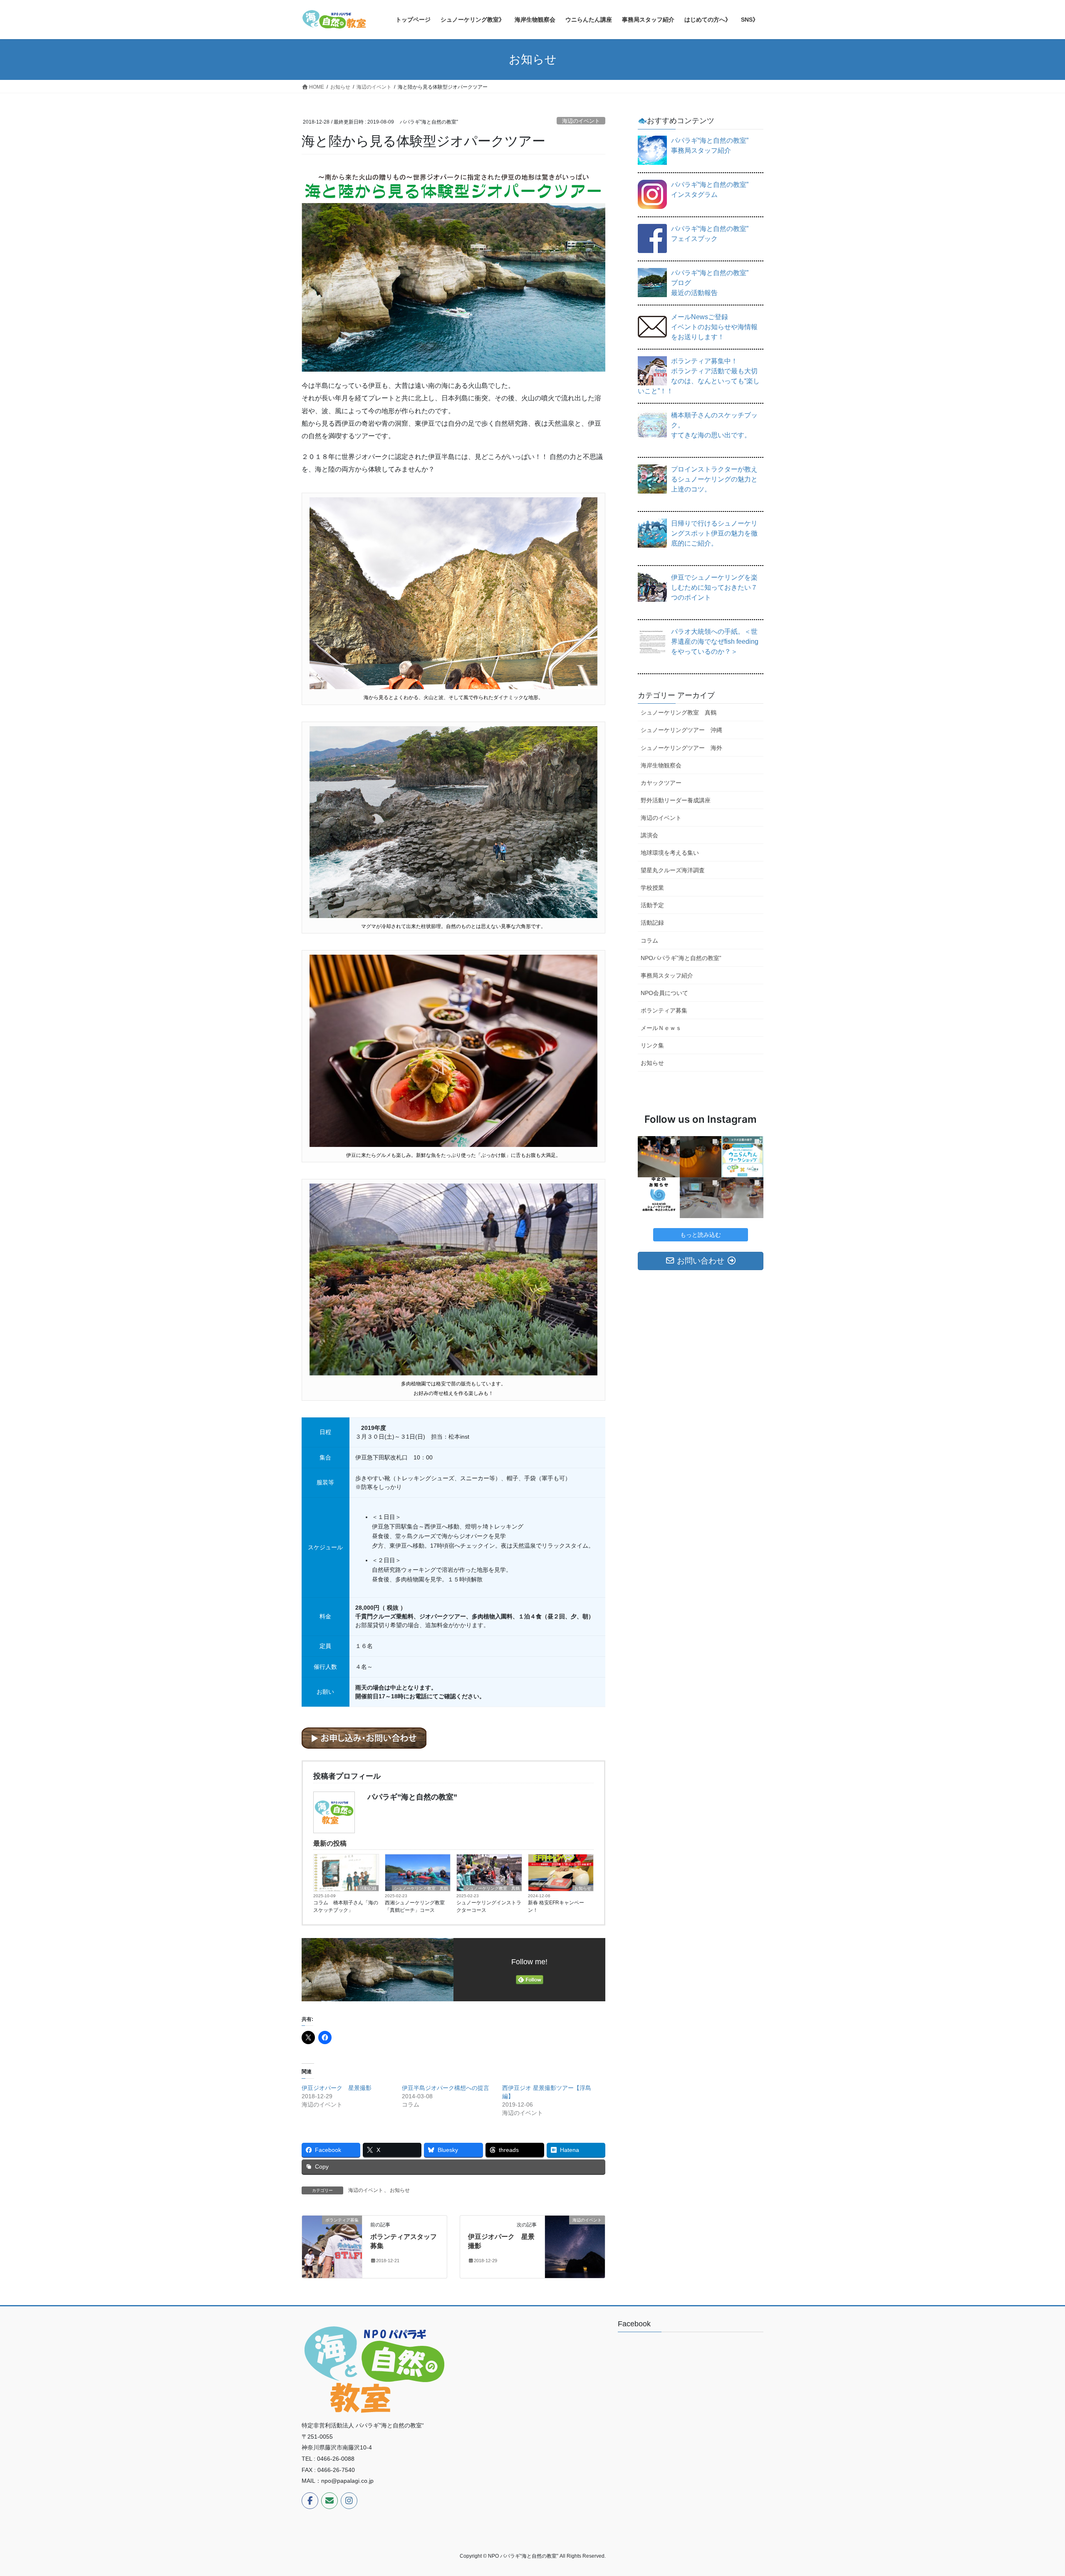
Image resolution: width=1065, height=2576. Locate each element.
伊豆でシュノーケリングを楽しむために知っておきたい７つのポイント (714, 587)
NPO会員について (664, 993)
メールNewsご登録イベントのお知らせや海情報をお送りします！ (714, 327)
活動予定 (652, 905)
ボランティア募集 (664, 1010)
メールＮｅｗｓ (661, 1028)
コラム (649, 941)
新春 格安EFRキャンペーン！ (556, 1906)
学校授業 (652, 888)
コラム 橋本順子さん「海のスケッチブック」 (346, 1906)
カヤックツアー (661, 783)
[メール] (329, 2501)
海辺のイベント (581, 121)
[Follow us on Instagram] (349, 2501)
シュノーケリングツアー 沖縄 (681, 730)
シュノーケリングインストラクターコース (489, 1906)
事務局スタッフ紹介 (667, 975)
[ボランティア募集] (332, 2246)
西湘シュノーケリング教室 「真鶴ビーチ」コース (415, 1906)
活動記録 (368, 1888)
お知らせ (583, 1888)
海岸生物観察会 (661, 765)
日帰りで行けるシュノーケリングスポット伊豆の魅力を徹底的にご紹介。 (714, 533)
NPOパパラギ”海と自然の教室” (681, 958)
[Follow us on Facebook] (310, 2501)
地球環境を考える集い (670, 853)
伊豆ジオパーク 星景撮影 (337, 2088)
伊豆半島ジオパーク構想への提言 (446, 2088)
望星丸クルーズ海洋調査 (673, 870)
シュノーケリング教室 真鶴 (421, 1888)
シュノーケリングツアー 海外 (681, 748)
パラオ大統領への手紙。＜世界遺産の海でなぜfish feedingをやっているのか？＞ (715, 642)
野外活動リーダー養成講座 (676, 800)
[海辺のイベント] (575, 2246)
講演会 (649, 835)
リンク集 (652, 1045)
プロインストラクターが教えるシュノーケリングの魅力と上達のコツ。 (714, 479)
